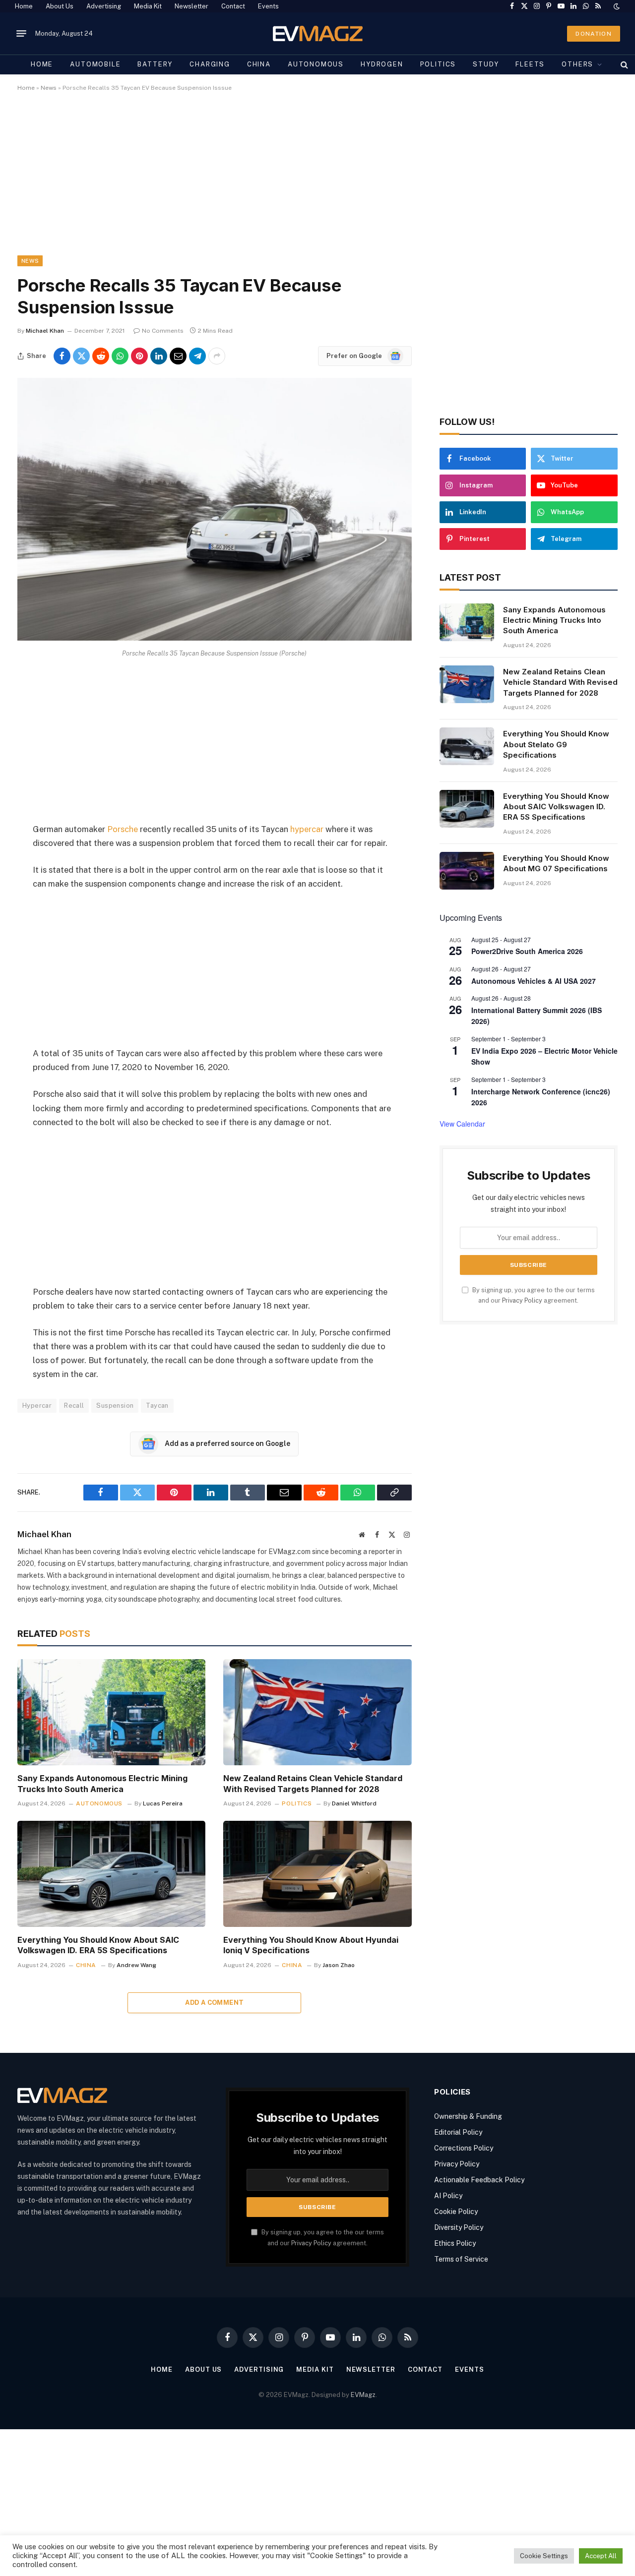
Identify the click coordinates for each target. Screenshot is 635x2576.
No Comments (163, 331)
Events (268, 6)
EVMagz (363, 2395)
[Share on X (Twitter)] (81, 356)
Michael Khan (45, 331)
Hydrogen (382, 64)
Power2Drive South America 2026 (527, 951)
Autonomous (316, 64)
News (49, 88)
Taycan (157, 1406)
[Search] (623, 64)
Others (577, 64)
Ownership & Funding (468, 2116)
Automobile (95, 64)
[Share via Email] (178, 356)
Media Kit (148, 6)
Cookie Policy (456, 2212)
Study (486, 64)
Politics (438, 64)
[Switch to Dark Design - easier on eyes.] (616, 6)
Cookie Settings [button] (544, 2556)
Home (24, 6)
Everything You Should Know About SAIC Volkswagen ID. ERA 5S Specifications (98, 1945)
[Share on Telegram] (197, 356)
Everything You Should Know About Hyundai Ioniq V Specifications (311, 1945)
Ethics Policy (455, 2243)
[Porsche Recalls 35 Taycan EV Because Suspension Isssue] (215, 638)
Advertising (104, 6)
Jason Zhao (339, 1965)
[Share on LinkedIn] (159, 356)
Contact (233, 6)
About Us (60, 6)
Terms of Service (461, 2259)
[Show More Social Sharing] (217, 356)
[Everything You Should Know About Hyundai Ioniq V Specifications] (317, 1874)
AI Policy (448, 2196)
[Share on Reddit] (101, 356)
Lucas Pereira (163, 1803)
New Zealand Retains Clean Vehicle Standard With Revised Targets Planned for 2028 (313, 1784)
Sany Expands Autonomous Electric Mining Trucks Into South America (102, 1784)
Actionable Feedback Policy (479, 2180)
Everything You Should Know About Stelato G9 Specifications (556, 744)
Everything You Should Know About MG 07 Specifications (556, 863)
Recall (74, 1406)
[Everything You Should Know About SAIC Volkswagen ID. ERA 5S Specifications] (111, 1874)
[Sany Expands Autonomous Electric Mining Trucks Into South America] (111, 1712)
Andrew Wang (136, 1965)
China (259, 64)
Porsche (123, 829)
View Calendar (462, 1124)
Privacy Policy (522, 1300)
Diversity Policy (459, 2227)
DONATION (594, 34)
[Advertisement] (315, 182)
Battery (155, 64)
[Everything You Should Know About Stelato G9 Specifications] (467, 746)
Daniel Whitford (354, 1803)
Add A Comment (214, 2003)
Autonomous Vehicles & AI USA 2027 (534, 981)
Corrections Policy (464, 2148)
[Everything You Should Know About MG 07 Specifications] (467, 871)
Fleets (530, 64)
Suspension (115, 1406)
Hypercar (37, 1406)
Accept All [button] (601, 2556)
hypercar (307, 829)
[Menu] (21, 34)
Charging (210, 64)
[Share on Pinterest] (139, 356)
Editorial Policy (458, 2132)
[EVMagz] (318, 33)
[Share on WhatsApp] (120, 356)
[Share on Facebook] (62, 356)
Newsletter (191, 6)
